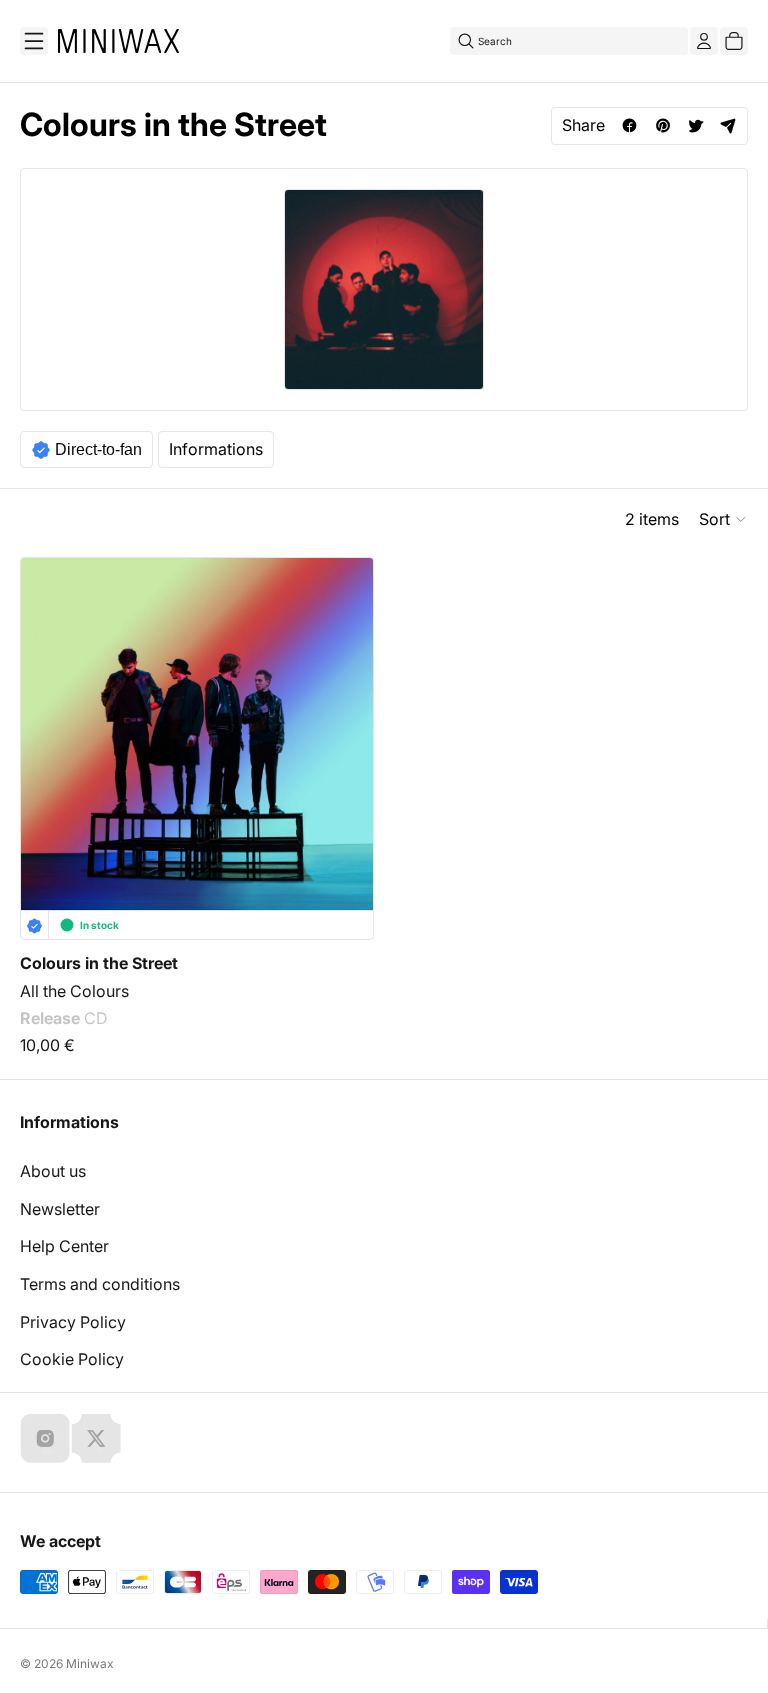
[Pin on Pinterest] (662, 125)
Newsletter (60, 1209)
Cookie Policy (72, 1359)
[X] (96, 1438)
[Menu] (34, 41)
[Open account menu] (704, 41)
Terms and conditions (100, 1284)
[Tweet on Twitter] (695, 125)
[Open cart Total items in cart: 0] (734, 41)
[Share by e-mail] (728, 125)
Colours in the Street (99, 963)
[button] (723, 519)
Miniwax (90, 1663)
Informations (216, 449)
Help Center (64, 1246)
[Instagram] (45, 1438)
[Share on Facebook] (629, 125)
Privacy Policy (73, 1322)
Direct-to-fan (98, 449)
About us (53, 1171)
